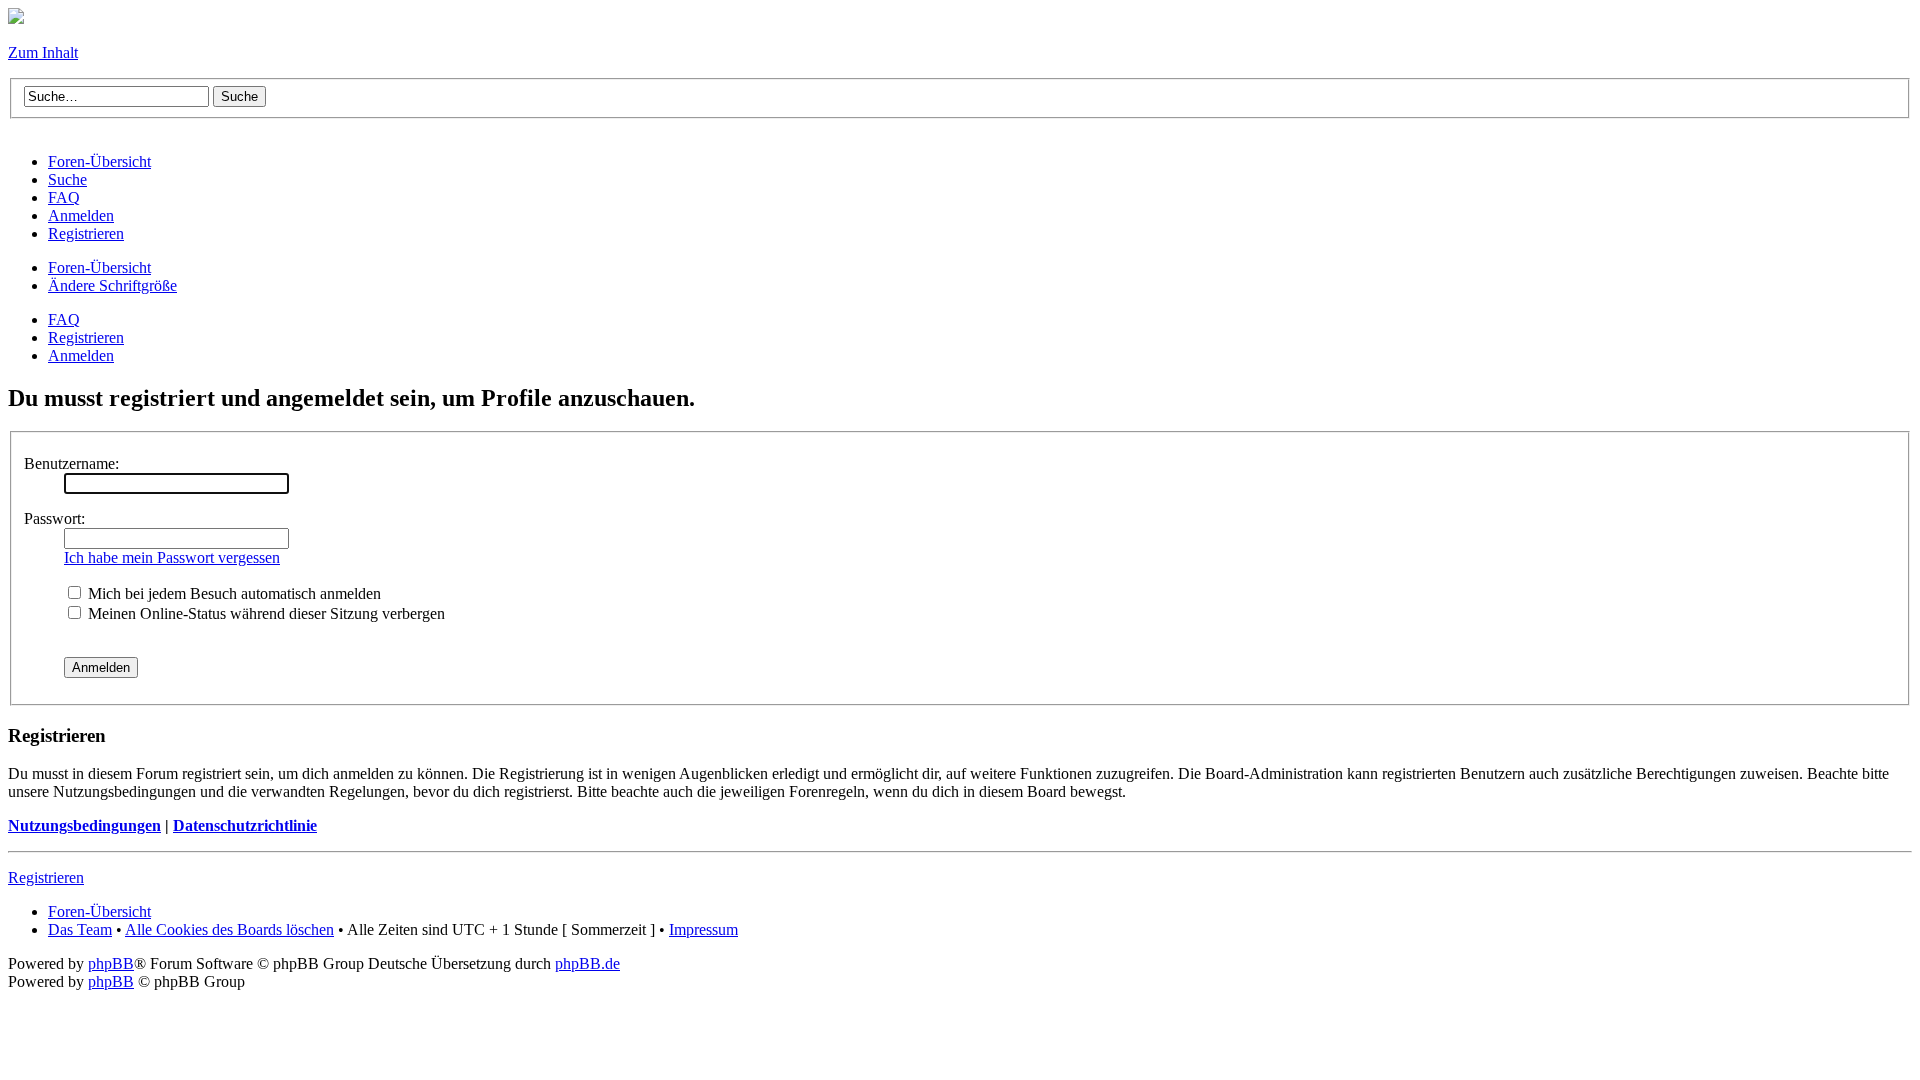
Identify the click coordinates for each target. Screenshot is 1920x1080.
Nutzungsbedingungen (84, 825)
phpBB (111, 963)
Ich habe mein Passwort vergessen (172, 557)
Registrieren (86, 337)
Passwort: (54, 518)
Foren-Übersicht (99, 267)
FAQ (64, 319)
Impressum (703, 929)
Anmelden (81, 355)
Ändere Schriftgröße (112, 285)
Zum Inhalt (43, 52)
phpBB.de (587, 963)
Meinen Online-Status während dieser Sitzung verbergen (264, 613)
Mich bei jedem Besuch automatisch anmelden (232, 593)
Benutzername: (71, 463)
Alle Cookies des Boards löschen (229, 929)
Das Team (80, 929)
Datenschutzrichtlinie (245, 825)
